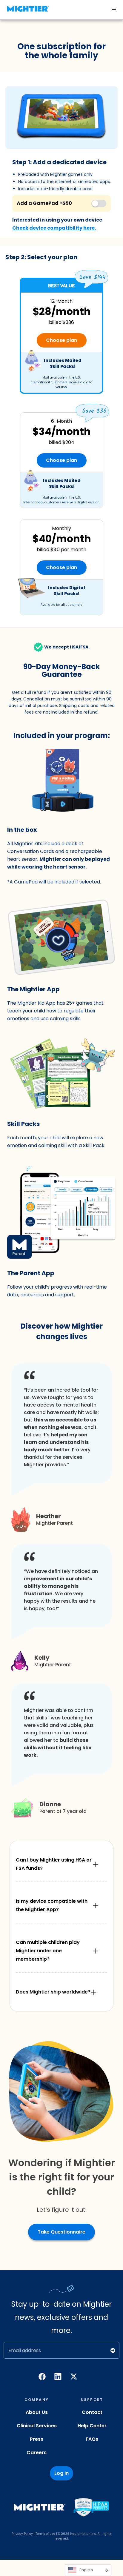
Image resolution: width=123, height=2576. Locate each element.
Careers (37, 2453)
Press (37, 2439)
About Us (37, 2412)
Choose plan (61, 340)
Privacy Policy (22, 2534)
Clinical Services (37, 2426)
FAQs (92, 2439)
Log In (61, 2473)
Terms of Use (45, 2534)
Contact (92, 2412)
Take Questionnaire (61, 2232)
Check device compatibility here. (54, 228)
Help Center (92, 2426)
